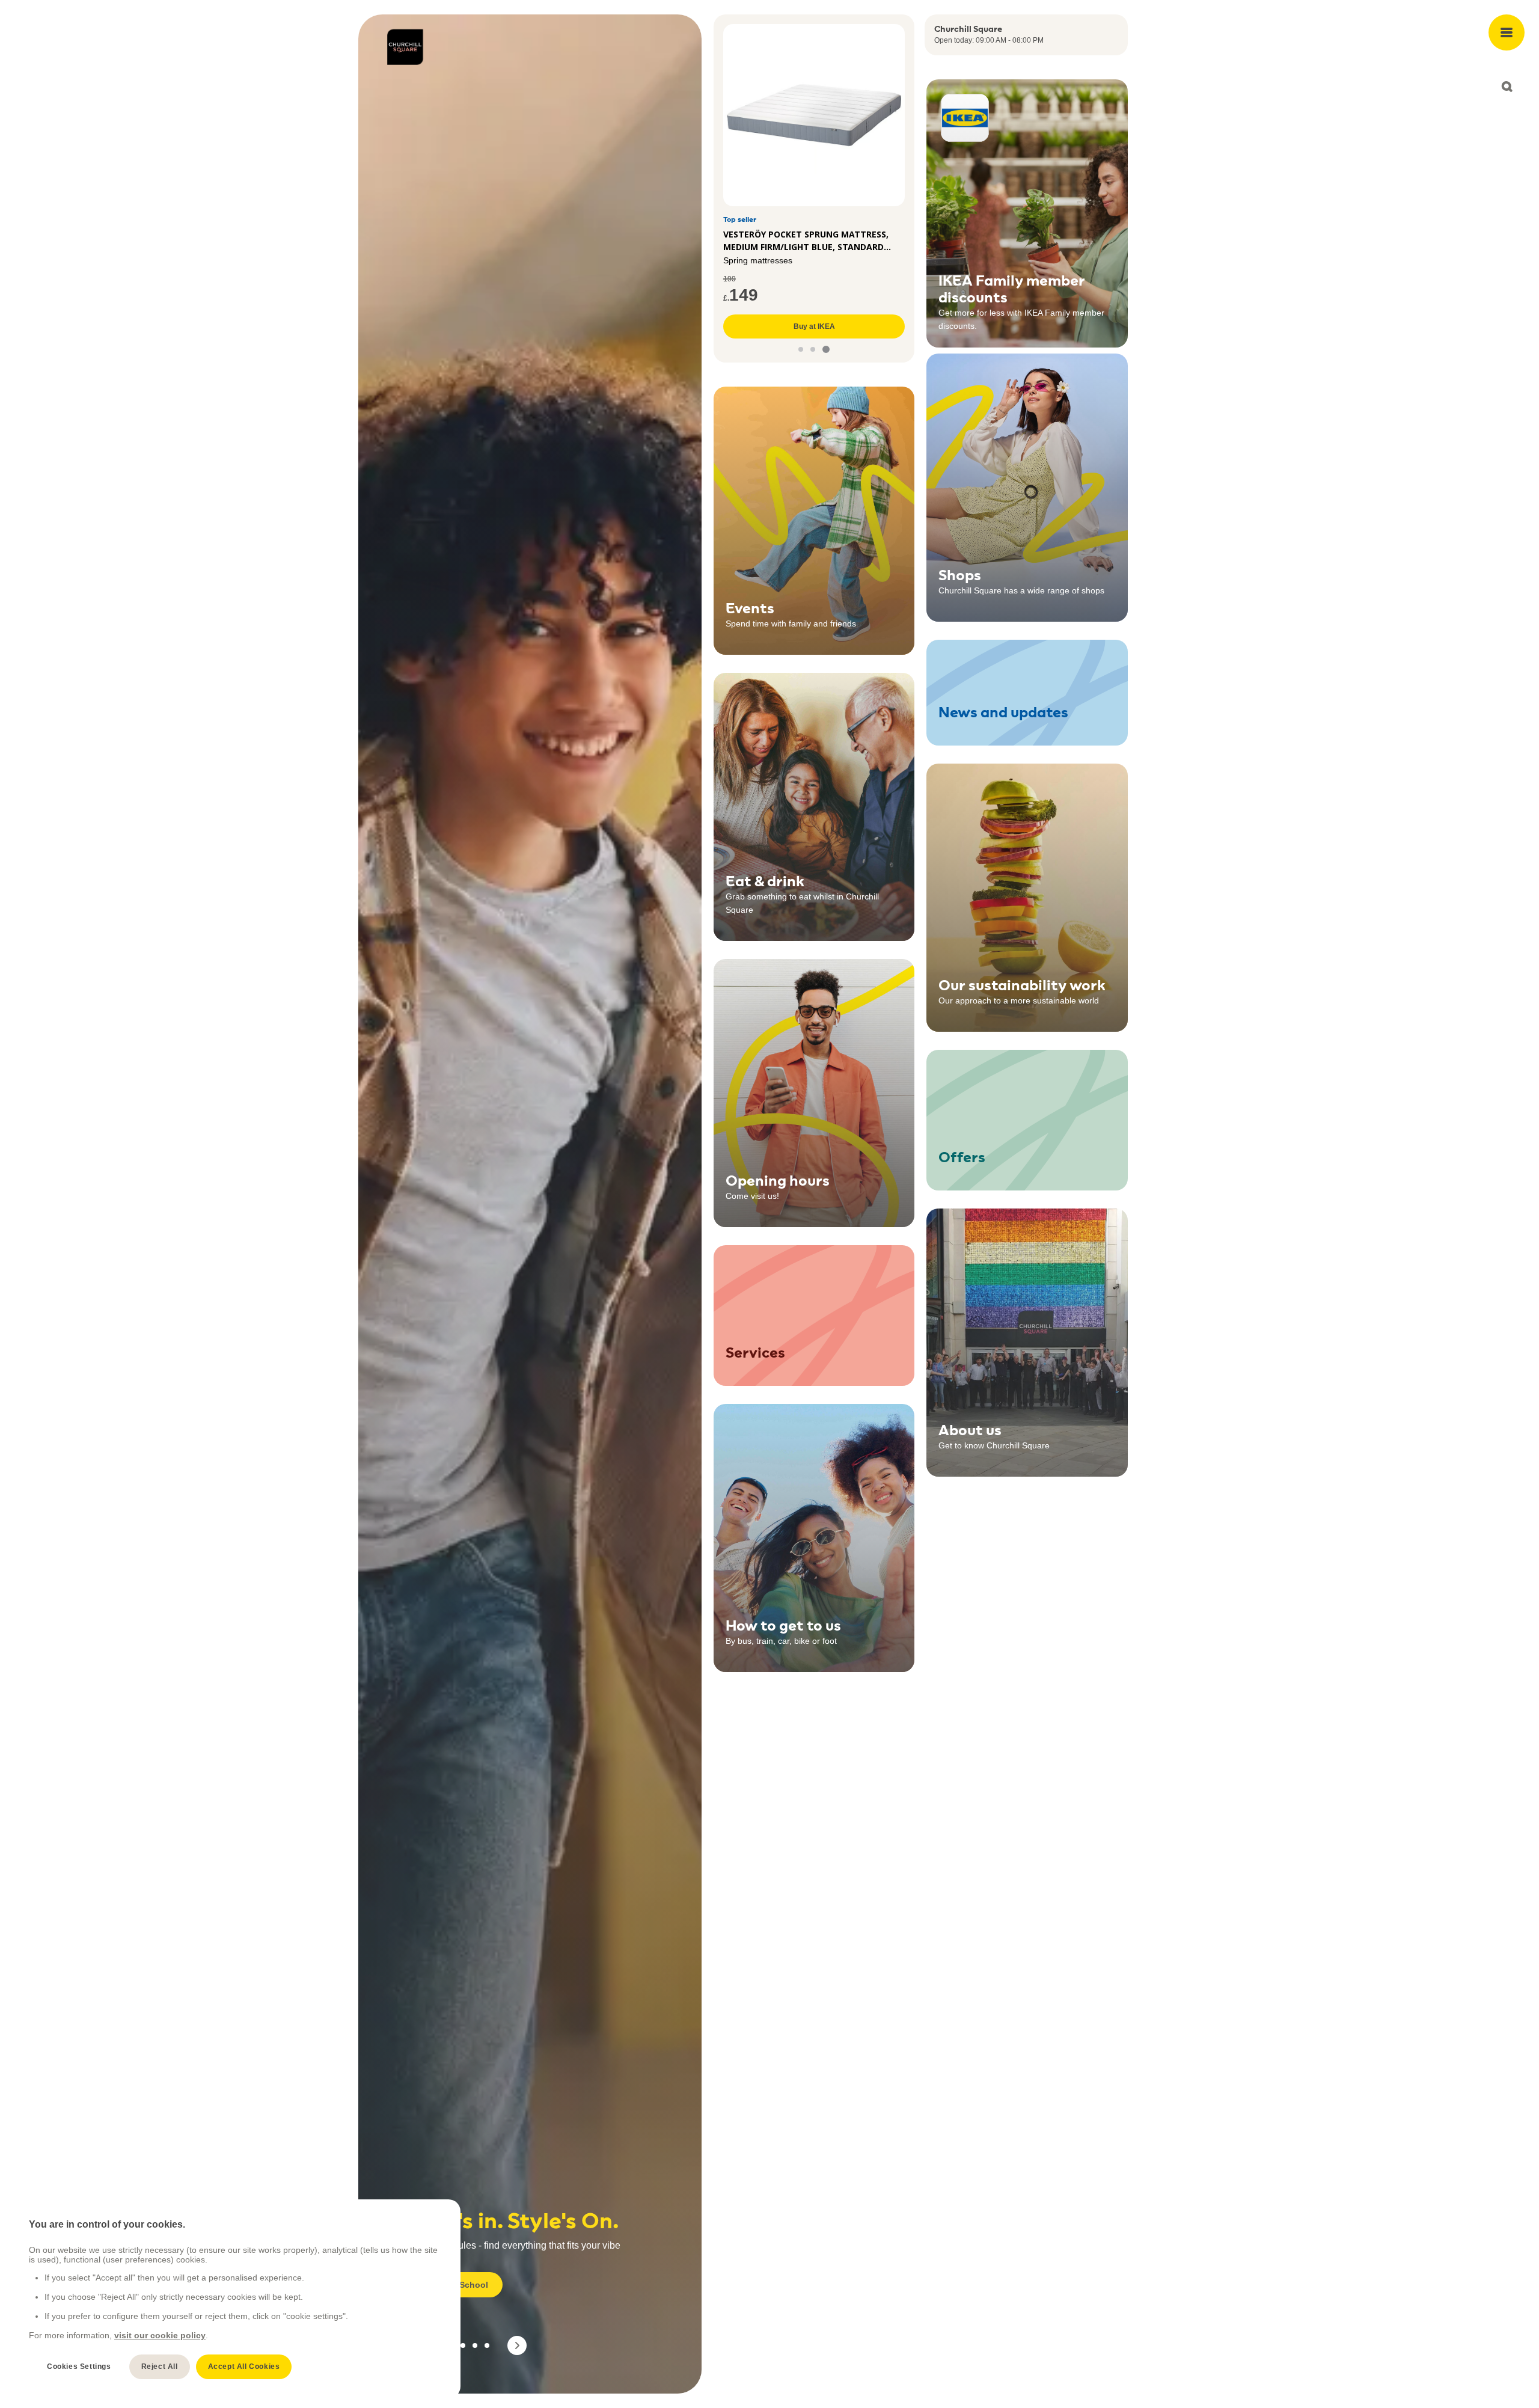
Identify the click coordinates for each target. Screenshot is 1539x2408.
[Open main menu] (1507, 32)
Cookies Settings (79, 2367)
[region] (235, 2299)
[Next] (517, 2345)
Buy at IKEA (814, 326)
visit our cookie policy (160, 2335)
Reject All (160, 2367)
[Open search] (1507, 87)
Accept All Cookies (244, 2367)
